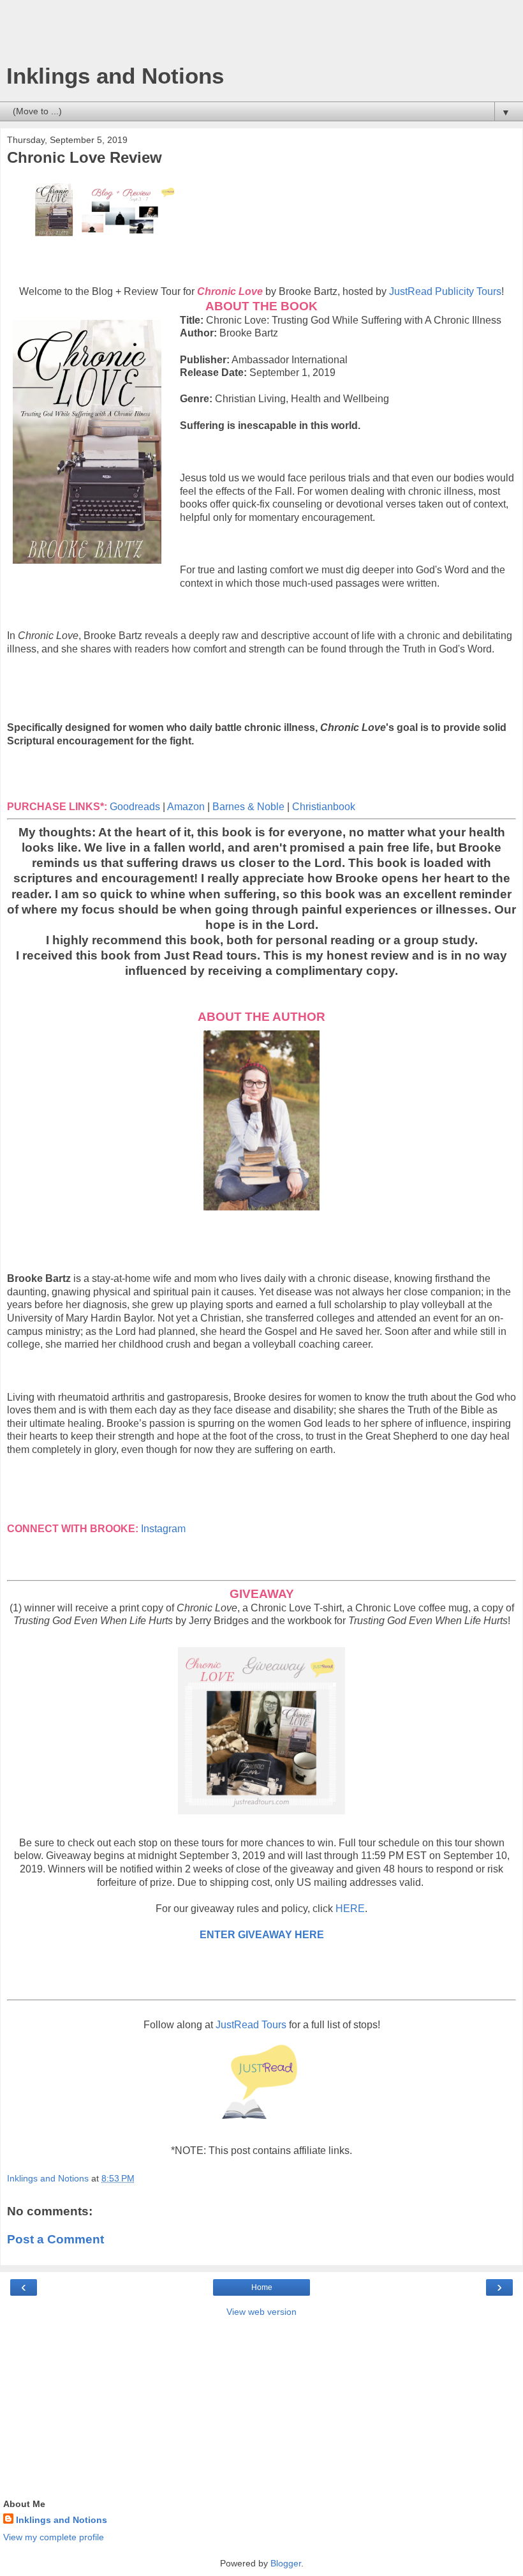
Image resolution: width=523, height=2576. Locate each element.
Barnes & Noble (248, 807)
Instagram (163, 1529)
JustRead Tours (251, 2025)
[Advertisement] (261, 35)
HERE (350, 1909)
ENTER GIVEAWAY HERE (262, 1935)
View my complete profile (54, 2537)
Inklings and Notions (115, 76)
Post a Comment (55, 2239)
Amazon (187, 807)
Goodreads (135, 807)
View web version (261, 2312)
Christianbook (324, 807)
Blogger (286, 2563)
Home (262, 2287)
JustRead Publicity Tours (445, 291)
